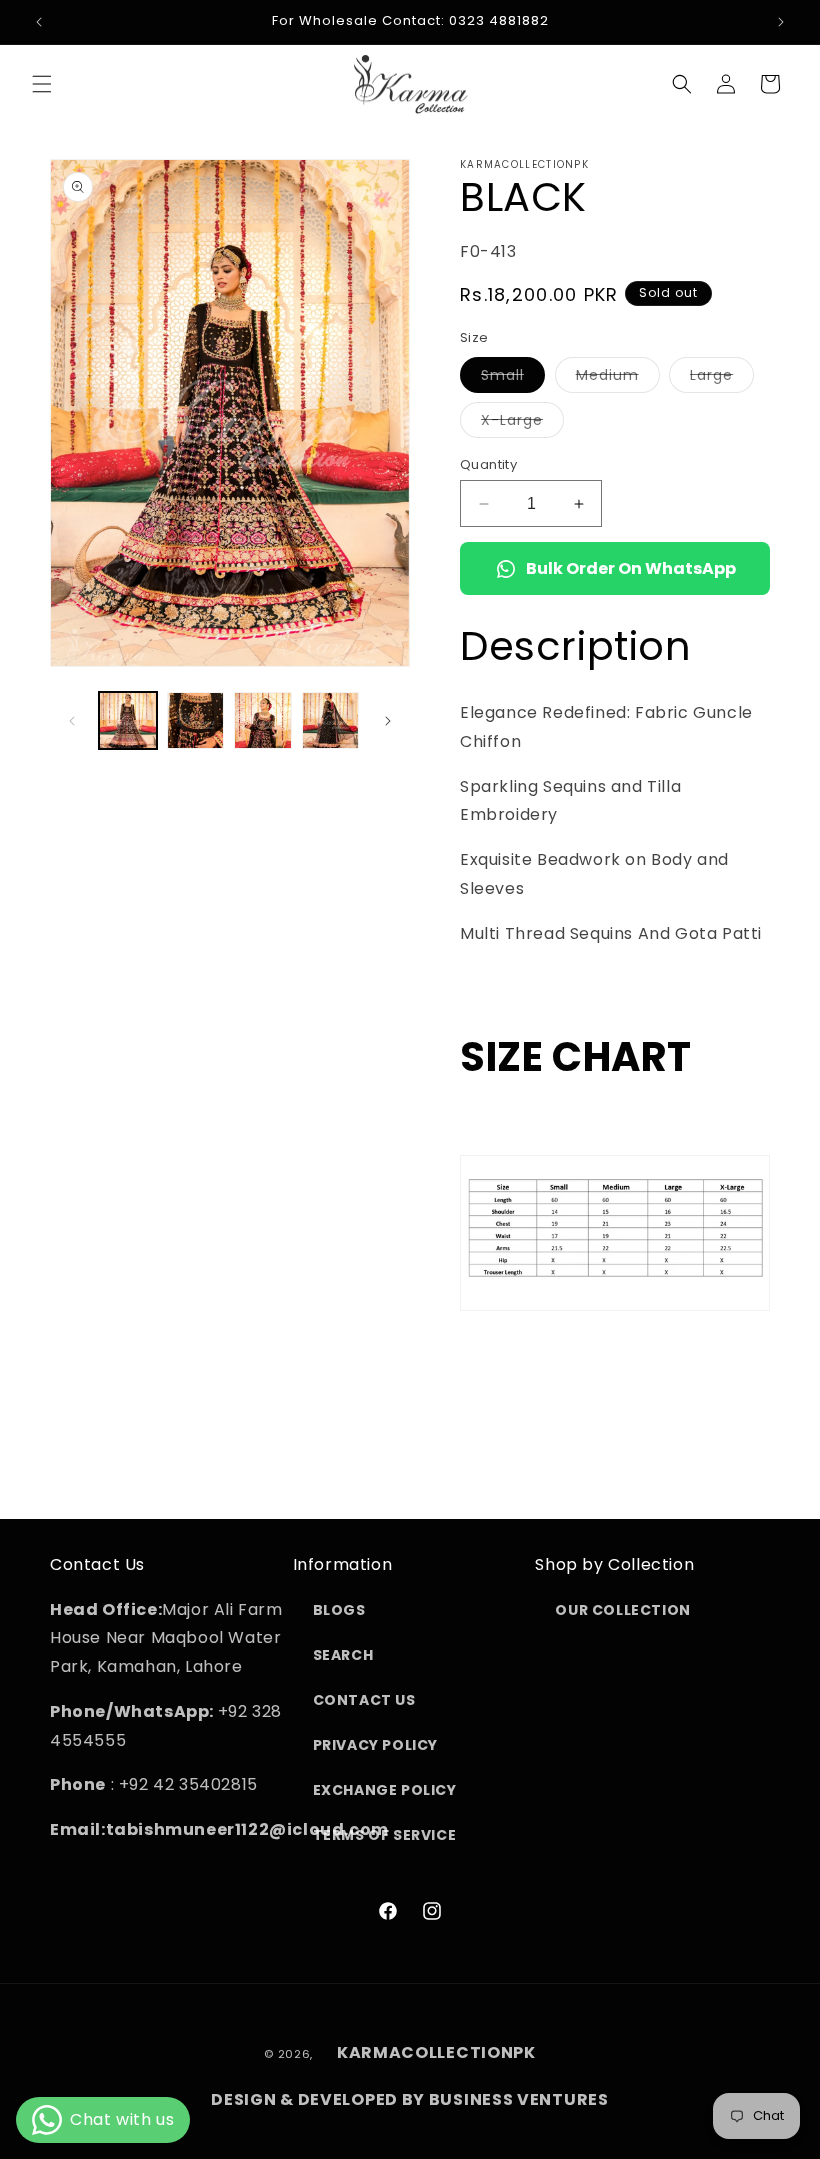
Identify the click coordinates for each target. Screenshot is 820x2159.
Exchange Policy (385, 1790)
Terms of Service (385, 1835)
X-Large (522, 423)
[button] (42, 84)
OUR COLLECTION (622, 1610)
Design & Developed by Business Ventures (409, 2099)
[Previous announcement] (39, 22)
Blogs (339, 1610)
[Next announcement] (781, 22)
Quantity (488, 464)
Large (722, 378)
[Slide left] (72, 721)
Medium (618, 378)
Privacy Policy (375, 1745)
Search (343, 1655)
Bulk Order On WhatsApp (631, 568)
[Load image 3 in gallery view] (263, 721)
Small (513, 378)
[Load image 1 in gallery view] (128, 721)
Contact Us (364, 1700)
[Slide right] (388, 721)
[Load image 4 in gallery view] (331, 721)
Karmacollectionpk (436, 2052)
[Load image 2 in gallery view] (196, 721)
